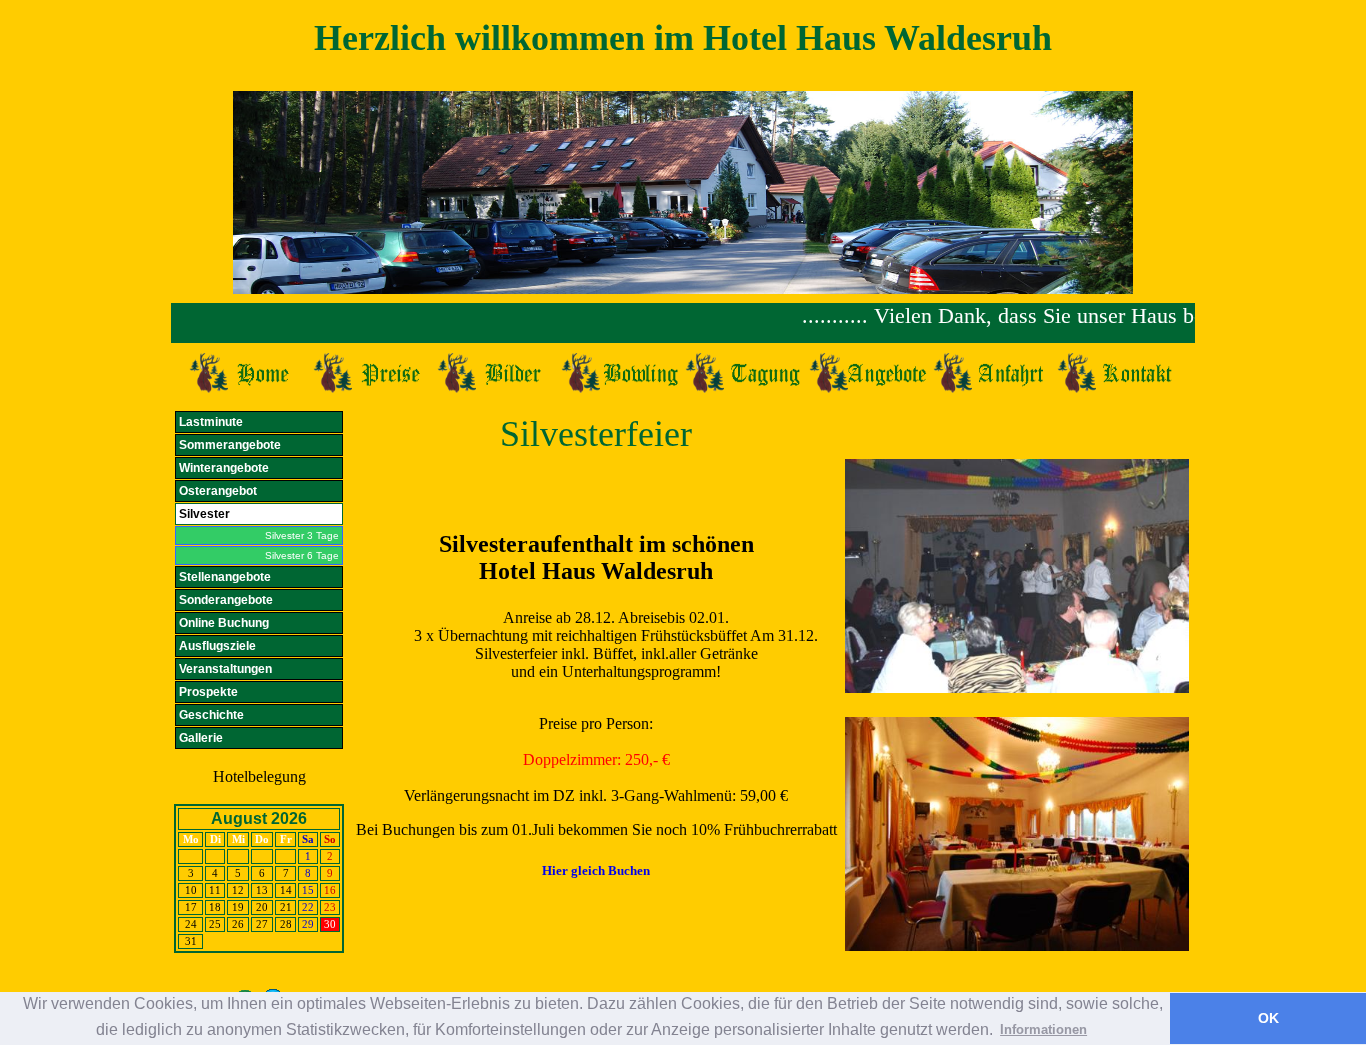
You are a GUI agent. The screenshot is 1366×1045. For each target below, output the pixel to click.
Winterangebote (224, 468)
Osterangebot (218, 491)
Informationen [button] (1043, 1029)
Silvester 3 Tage (302, 535)
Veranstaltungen (225, 669)
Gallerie (201, 738)
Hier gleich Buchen (596, 870)
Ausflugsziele (217, 646)
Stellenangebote (225, 577)
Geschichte (211, 715)
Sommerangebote (230, 445)
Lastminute (211, 422)
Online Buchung (224, 623)
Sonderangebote (226, 600)
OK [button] (1268, 1018)
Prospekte (208, 692)
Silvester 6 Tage (302, 555)
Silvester (204, 514)
